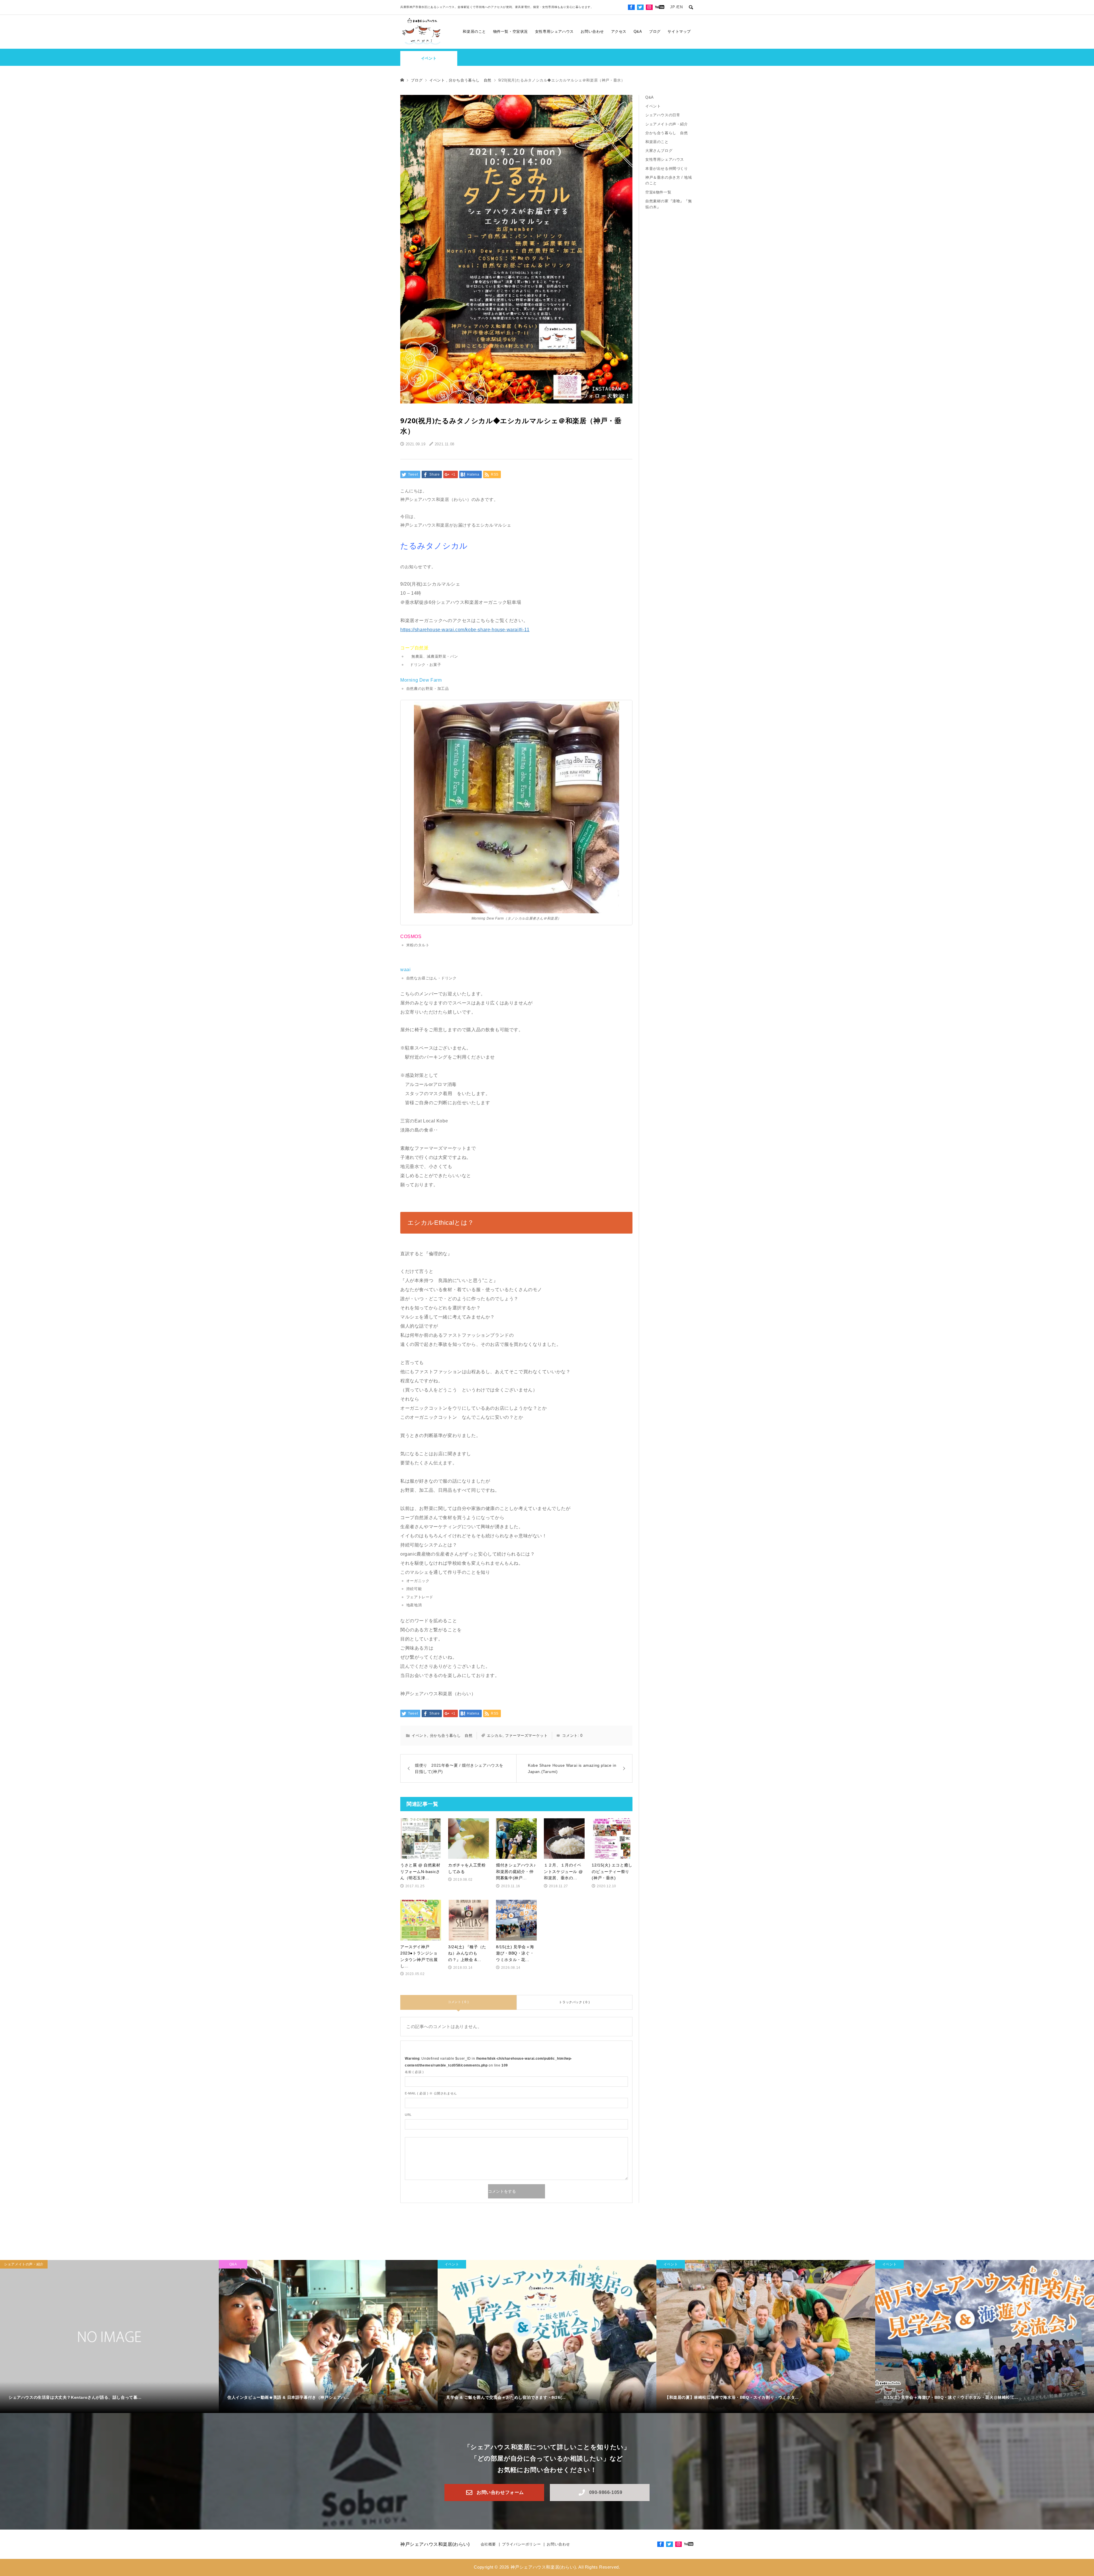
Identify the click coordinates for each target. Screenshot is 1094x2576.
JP (672, 7)
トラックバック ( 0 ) (574, 2002)
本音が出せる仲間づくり (667, 169)
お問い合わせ (592, 31)
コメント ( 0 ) (458, 2002)
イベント (429, 58)
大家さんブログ (659, 151)
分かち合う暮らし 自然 (451, 1736)
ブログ (655, 31)
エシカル (495, 1736)
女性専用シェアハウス (554, 31)
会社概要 (488, 2544)
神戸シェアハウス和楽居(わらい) (435, 2544)
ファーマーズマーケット (526, 1736)
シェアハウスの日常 (663, 115)
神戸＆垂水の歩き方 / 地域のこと (669, 180)
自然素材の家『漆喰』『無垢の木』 (669, 204)
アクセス (619, 31)
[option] (109, 2337)
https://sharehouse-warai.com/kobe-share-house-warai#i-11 (465, 630)
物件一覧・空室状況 (511, 31)
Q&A (638, 31)
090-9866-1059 (606, 2492)
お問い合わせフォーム (500, 2492)
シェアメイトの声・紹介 (669, 124)
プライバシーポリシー (521, 2544)
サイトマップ (679, 31)
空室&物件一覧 (658, 192)
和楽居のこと (474, 31)
